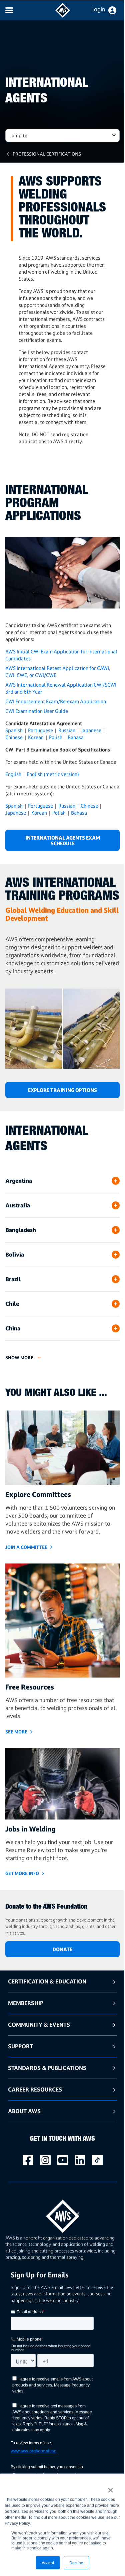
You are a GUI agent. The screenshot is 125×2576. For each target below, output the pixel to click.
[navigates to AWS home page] (63, 16)
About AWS (24, 2111)
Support (20, 2046)
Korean (36, 737)
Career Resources (35, 2089)
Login (98, 9)
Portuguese (40, 730)
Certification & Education (47, 1981)
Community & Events (39, 2025)
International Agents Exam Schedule (63, 841)
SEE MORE (16, 1732)
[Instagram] (45, 2160)
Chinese (14, 737)
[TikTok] (97, 2160)
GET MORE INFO (22, 1873)
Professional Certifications (47, 154)
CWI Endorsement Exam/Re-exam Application (56, 701)
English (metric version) (53, 774)
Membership (26, 2003)
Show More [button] (19, 1357)
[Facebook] (28, 2160)
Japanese (91, 730)
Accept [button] (48, 2563)
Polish (56, 737)
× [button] (110, 2488)
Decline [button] (76, 2563)
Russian (67, 730)
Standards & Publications (47, 2068)
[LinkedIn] (80, 2160)
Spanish (14, 730)
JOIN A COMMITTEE (26, 1547)
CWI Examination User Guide (37, 711)
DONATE (62, 1949)
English (13, 774)
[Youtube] (63, 2160)
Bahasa (76, 737)
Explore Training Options (62, 1090)
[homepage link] (62, 2214)
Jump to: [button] (19, 136)
